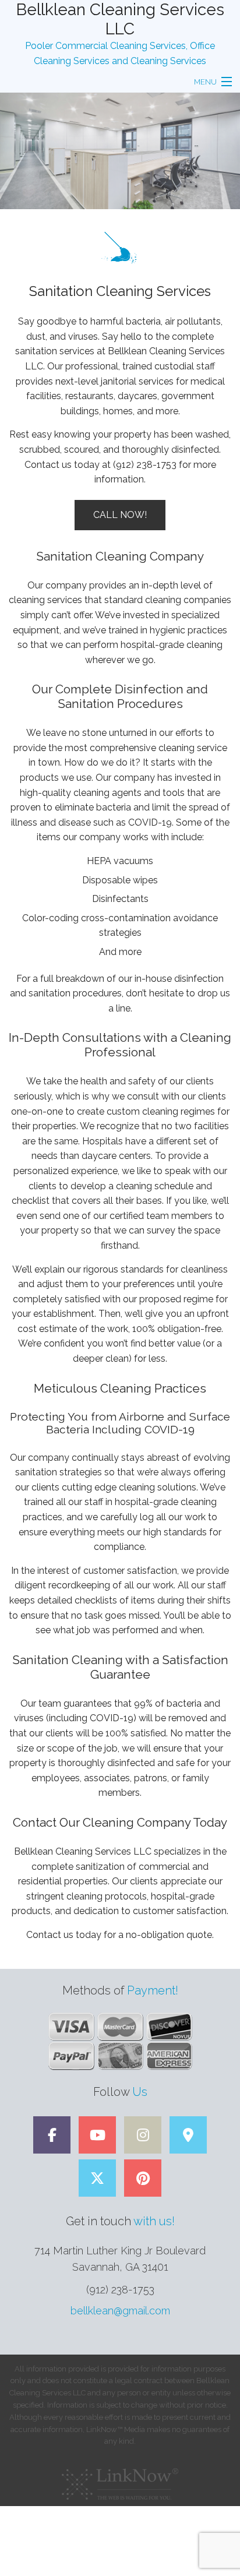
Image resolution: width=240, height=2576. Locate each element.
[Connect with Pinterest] (143, 2180)
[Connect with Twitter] (97, 2180)
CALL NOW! (120, 515)
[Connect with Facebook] (52, 2137)
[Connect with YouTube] (97, 2137)
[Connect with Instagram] (143, 2137)
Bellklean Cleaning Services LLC (120, 19)
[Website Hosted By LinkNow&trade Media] (120, 2481)
